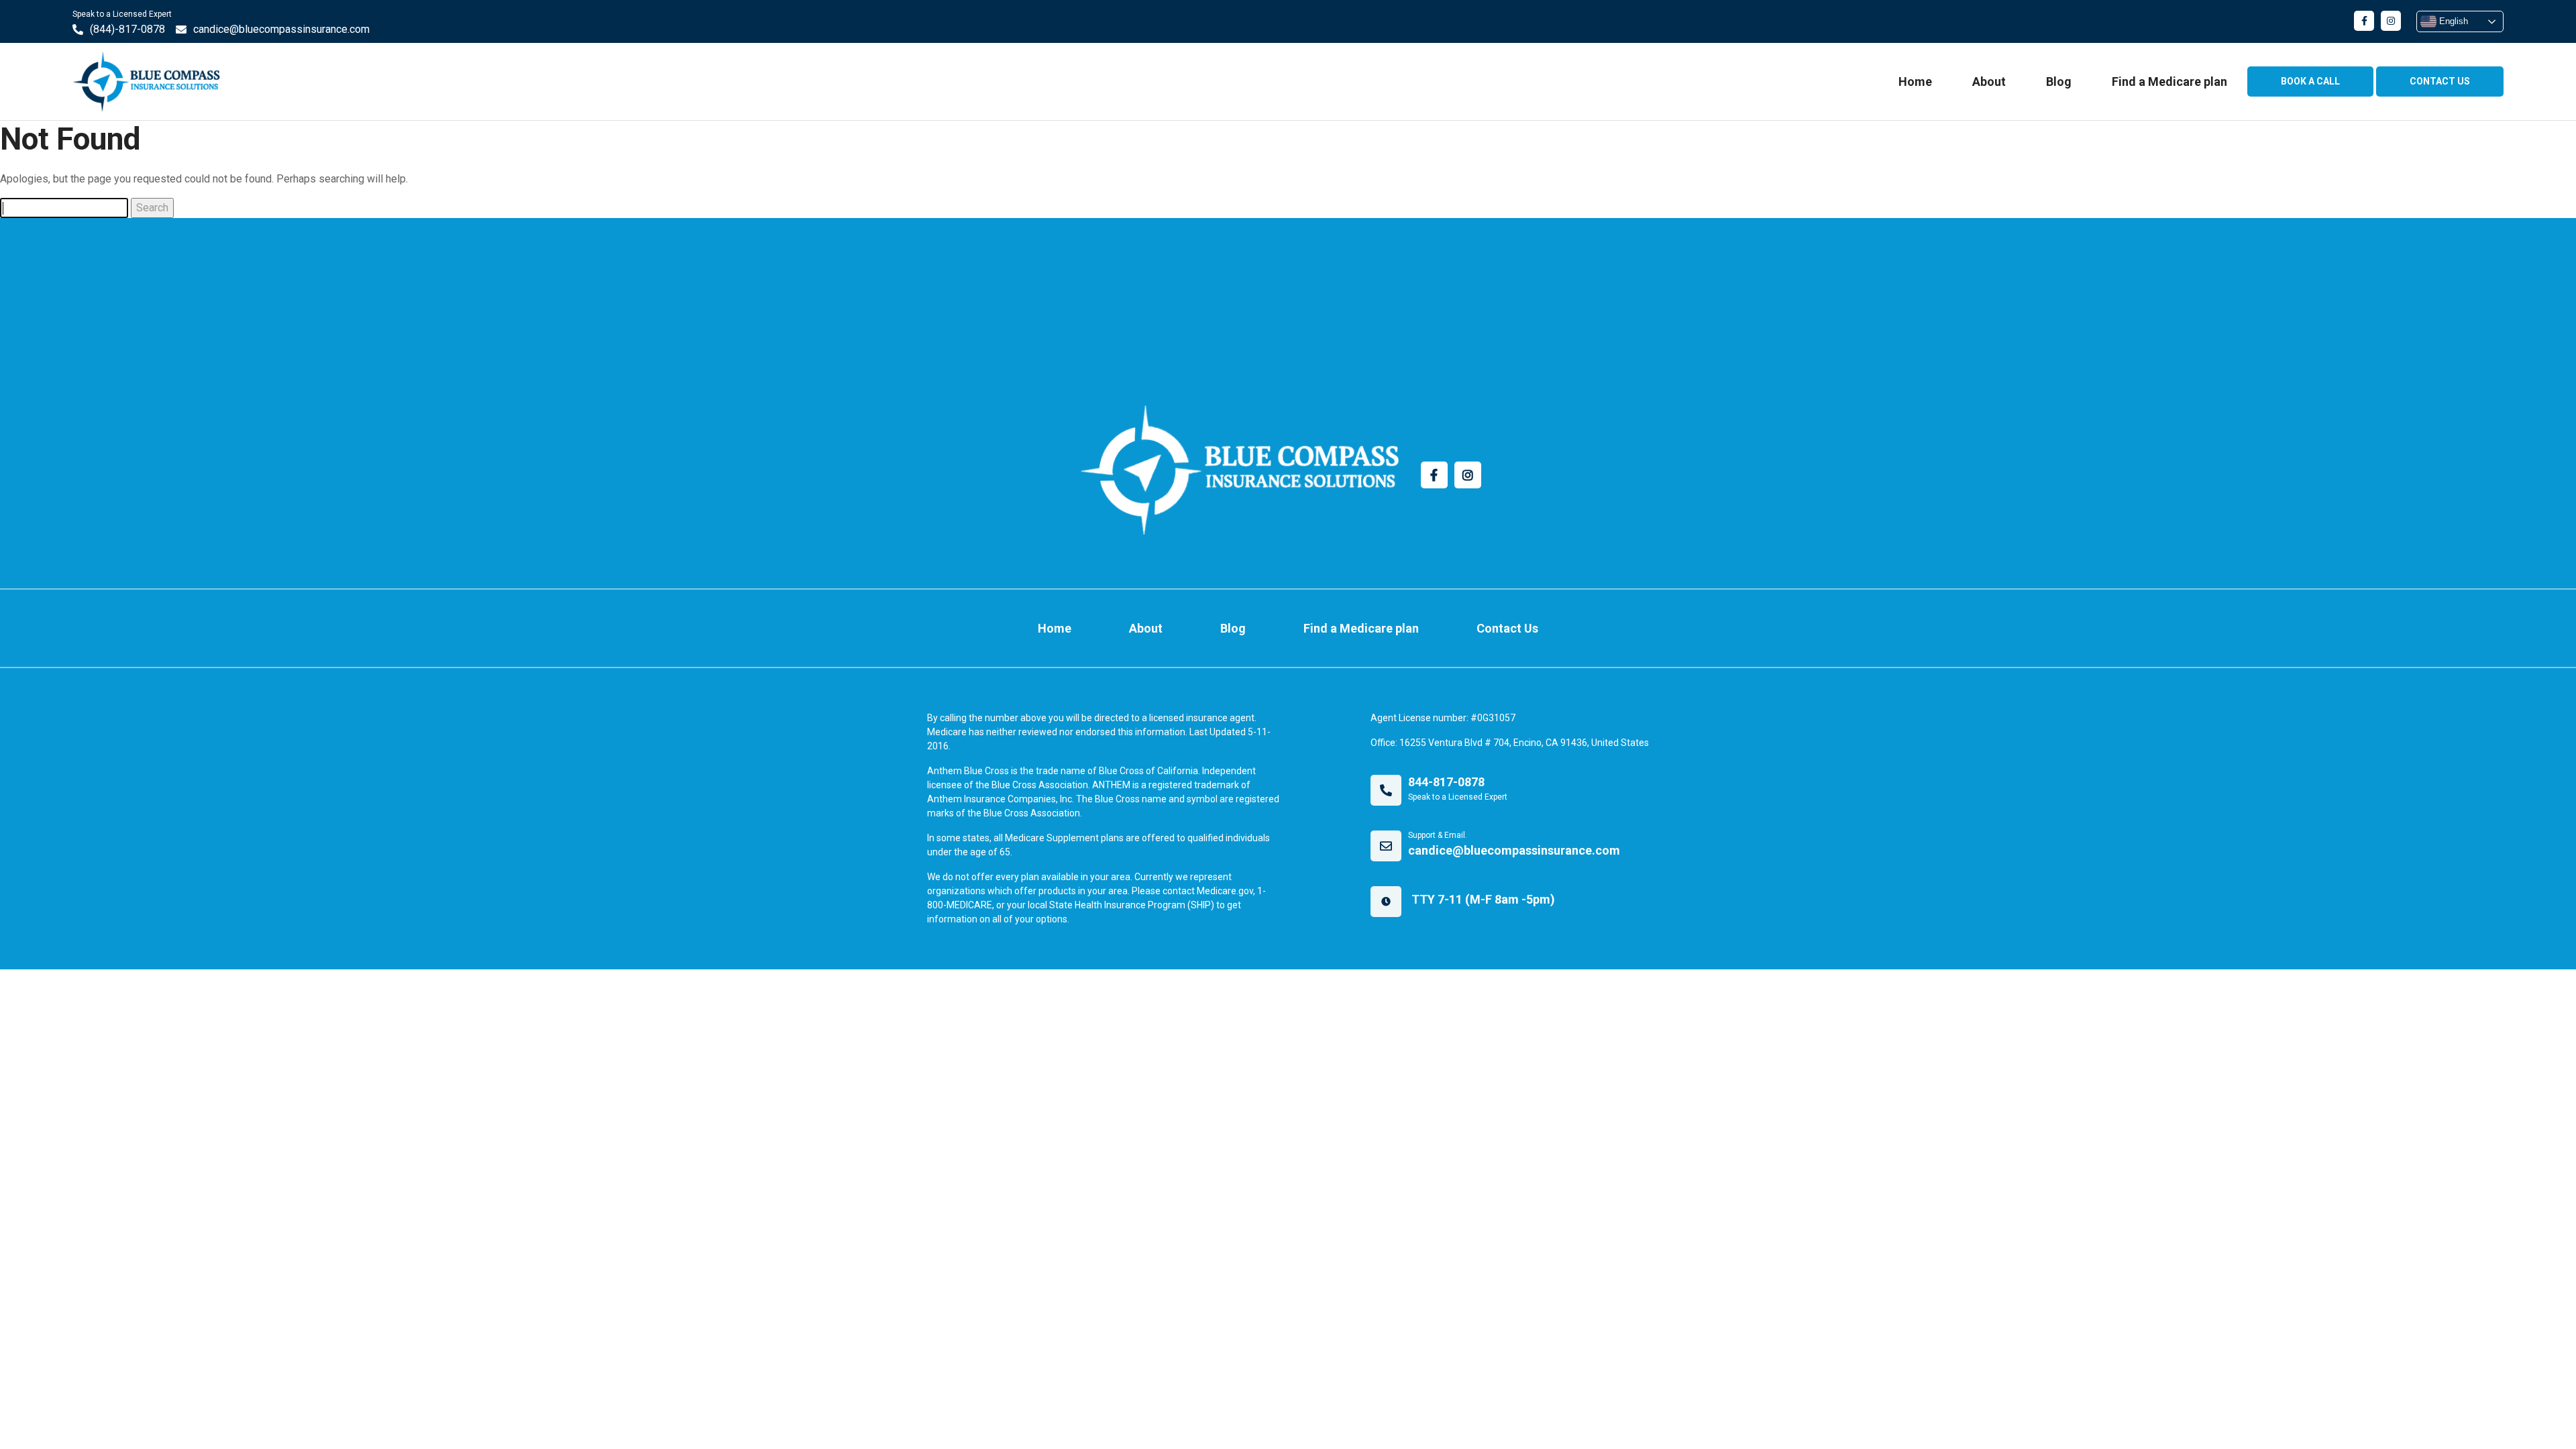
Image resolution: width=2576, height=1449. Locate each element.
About (1989, 82)
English (2452, 21)
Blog (2059, 82)
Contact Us (1507, 628)
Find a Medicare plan (2169, 82)
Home (1915, 82)
